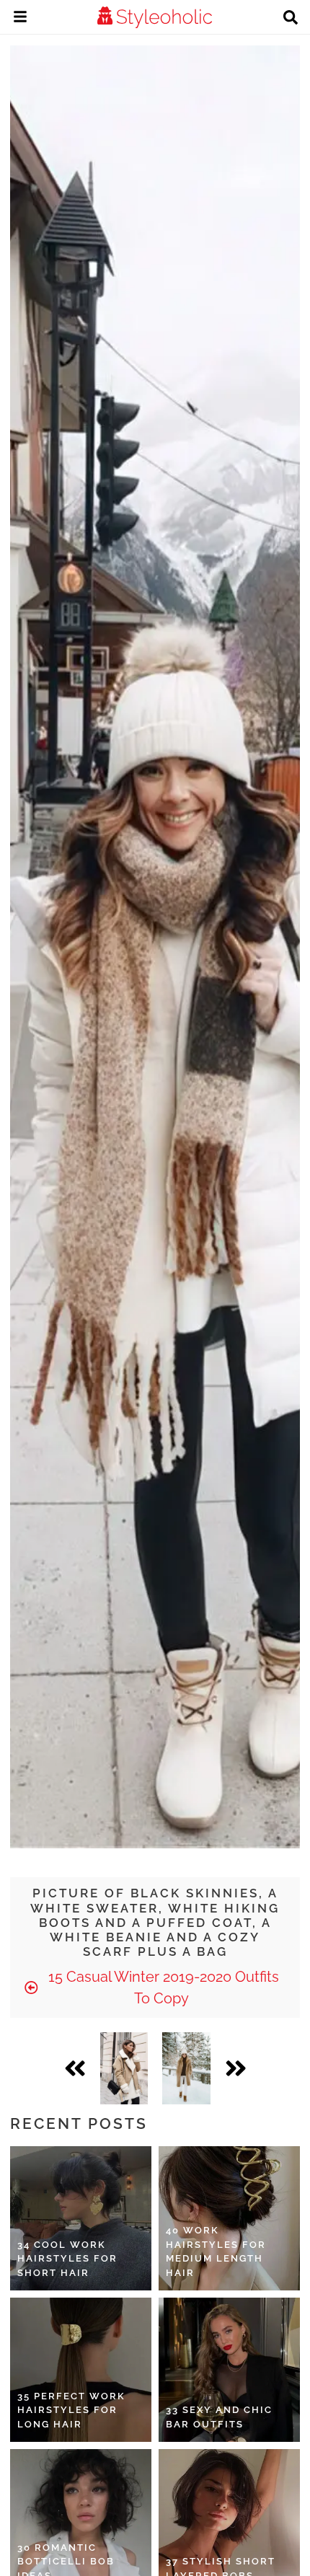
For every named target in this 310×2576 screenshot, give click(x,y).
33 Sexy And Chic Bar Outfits (219, 2417)
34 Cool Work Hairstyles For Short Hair (67, 2259)
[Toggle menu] (20, 19)
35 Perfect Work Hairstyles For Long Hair (71, 2410)
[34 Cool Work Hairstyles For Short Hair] (81, 2218)
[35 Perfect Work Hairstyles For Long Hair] (81, 2370)
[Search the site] (291, 19)
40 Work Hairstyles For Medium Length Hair (216, 2251)
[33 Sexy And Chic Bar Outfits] (229, 2370)
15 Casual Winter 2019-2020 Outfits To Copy (162, 1988)
